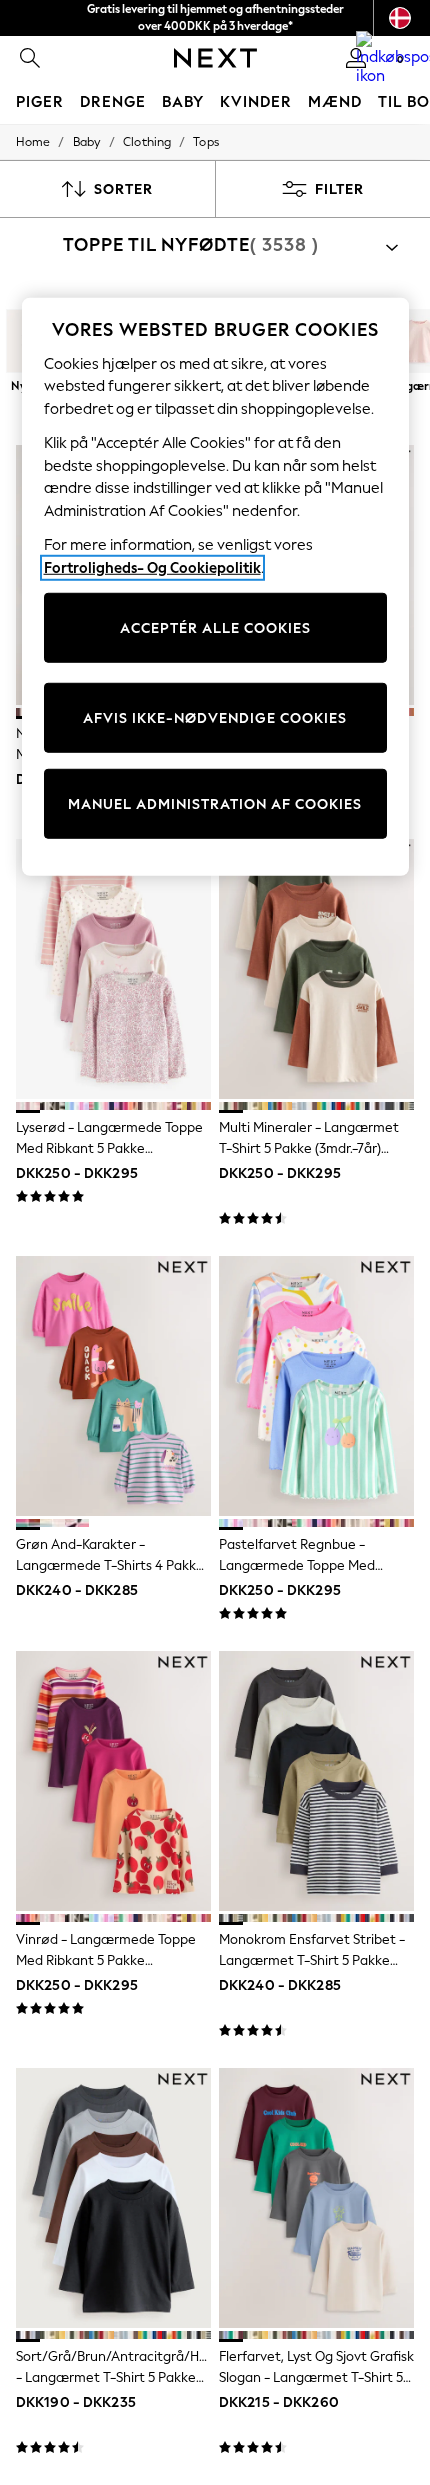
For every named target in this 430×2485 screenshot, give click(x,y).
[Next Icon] (215, 58)
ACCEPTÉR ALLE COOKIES (215, 627)
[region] (215, 587)
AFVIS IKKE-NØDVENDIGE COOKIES (215, 717)
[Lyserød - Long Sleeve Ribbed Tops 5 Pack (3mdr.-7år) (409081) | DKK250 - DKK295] (113, 969)
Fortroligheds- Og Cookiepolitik (152, 568)
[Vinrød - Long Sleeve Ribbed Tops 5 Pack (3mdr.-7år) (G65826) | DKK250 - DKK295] (113, 1781)
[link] (30, 58)
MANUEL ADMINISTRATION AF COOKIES (215, 803)
